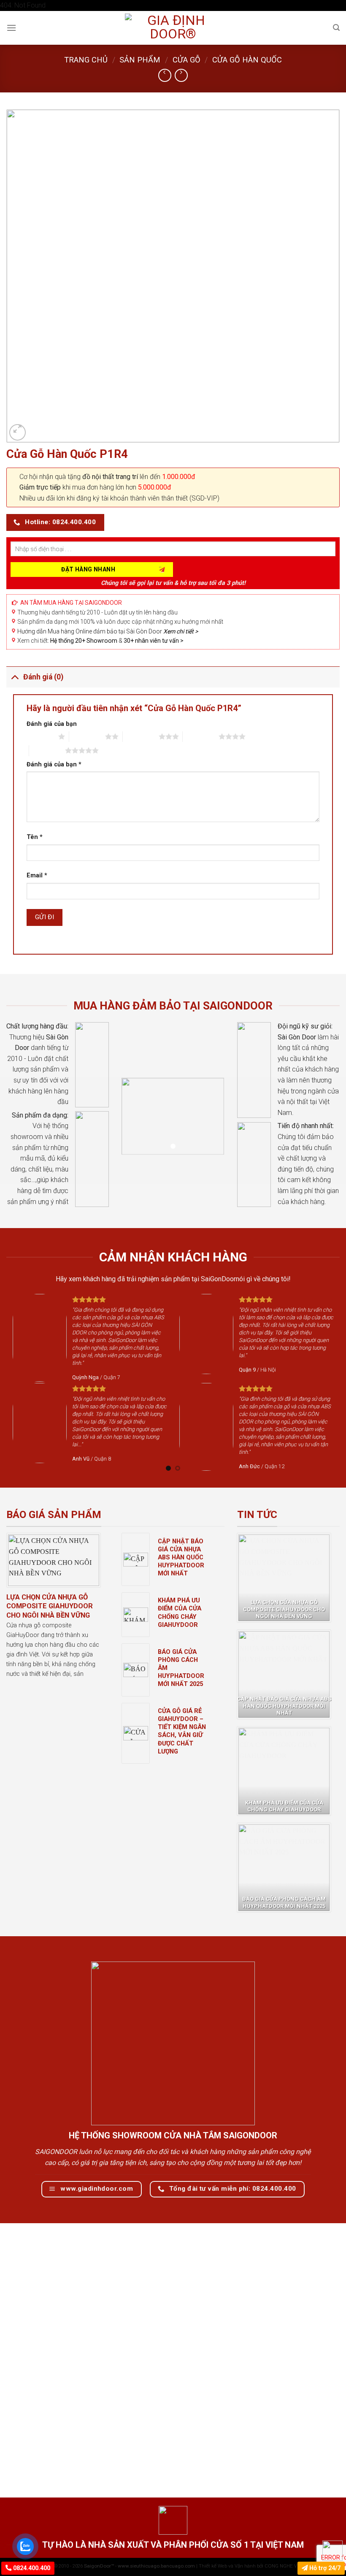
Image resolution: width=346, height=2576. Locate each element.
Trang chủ (86, 60)
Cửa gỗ (187, 60)
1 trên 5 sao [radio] (40, 736)
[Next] (322, 1382)
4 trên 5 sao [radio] (201, 736)
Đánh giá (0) (43, 677)
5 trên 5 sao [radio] (47, 750)
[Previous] (24, 1382)
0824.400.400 (31, 2568)
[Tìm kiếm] (336, 28)
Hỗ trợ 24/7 (324, 2568)
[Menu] (11, 28)
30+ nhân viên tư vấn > (154, 641)
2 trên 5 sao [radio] (87, 736)
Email (37, 875)
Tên (35, 837)
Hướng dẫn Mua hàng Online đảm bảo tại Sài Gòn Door (108, 631)
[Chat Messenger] (332, 2551)
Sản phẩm (140, 60)
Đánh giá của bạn (52, 724)
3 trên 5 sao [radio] (141, 736)
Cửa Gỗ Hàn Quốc (247, 60)
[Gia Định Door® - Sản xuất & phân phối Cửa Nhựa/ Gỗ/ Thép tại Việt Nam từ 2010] (173, 28)
